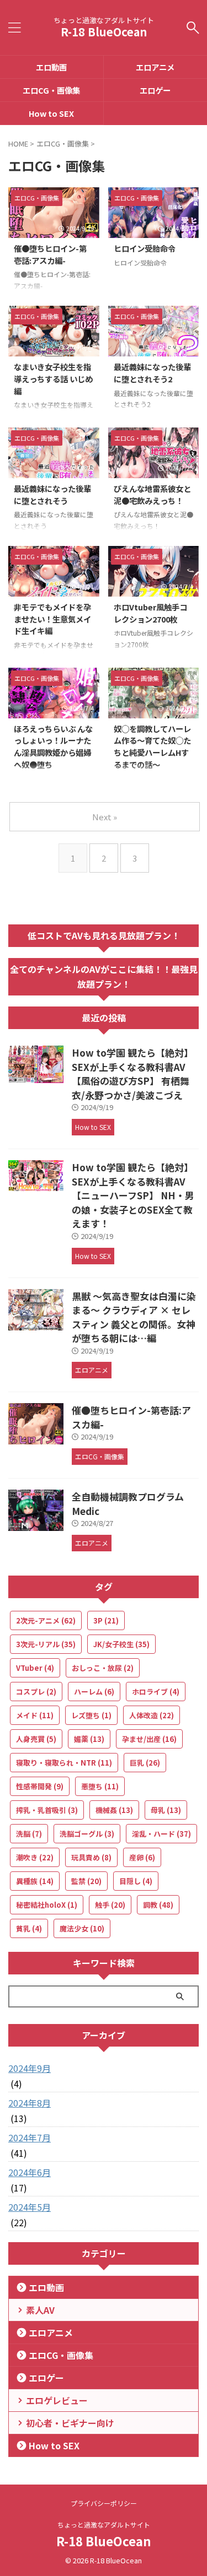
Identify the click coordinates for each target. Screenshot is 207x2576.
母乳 (166, 1810)
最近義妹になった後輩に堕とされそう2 (152, 373)
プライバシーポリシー (104, 2503)
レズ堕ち (91, 1715)
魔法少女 (82, 1928)
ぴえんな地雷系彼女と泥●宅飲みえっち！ (152, 494)
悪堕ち (100, 1786)
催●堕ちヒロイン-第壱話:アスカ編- (50, 254)
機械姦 (114, 1810)
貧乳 (29, 1928)
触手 (110, 1905)
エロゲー (46, 2378)
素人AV (40, 2310)
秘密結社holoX (47, 1905)
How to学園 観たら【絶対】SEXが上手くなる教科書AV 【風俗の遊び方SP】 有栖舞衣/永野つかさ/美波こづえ (132, 1074)
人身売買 (36, 1739)
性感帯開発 (40, 1786)
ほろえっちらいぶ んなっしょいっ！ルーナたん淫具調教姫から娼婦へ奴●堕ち (53, 746)
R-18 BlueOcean (104, 32)
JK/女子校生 (121, 1644)
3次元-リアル (46, 1644)
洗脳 (29, 1834)
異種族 (35, 1881)
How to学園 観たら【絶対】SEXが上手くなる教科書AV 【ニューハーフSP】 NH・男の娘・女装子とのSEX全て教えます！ (133, 1195)
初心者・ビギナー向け (70, 2423)
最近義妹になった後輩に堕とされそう (52, 494)
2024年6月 (30, 2172)
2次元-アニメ (46, 1620)
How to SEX (51, 113)
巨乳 (145, 1763)
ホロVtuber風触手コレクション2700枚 (150, 613)
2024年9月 (30, 2068)
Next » (105, 817)
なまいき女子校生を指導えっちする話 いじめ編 (53, 378)
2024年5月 (30, 2207)
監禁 (86, 1881)
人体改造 (152, 1715)
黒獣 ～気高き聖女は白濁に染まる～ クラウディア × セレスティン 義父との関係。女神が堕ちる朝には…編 (134, 1317)
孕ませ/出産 (149, 1739)
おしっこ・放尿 (103, 1668)
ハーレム (94, 1692)
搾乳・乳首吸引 (47, 1810)
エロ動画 (51, 67)
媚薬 (89, 1739)
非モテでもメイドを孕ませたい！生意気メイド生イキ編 (52, 619)
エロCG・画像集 (51, 90)
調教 (158, 1905)
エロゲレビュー (57, 2400)
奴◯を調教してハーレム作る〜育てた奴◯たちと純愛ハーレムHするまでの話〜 (152, 746)
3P (106, 1620)
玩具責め (91, 1857)
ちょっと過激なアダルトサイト (104, 2524)
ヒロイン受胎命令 (145, 248)
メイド (35, 1715)
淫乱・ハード (161, 1834)
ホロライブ (156, 1692)
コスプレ (36, 1692)
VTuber (35, 1668)
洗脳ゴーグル (87, 1834)
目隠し (136, 1881)
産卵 (142, 1857)
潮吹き (35, 1857)
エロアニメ (51, 2333)
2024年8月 (30, 2103)
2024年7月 (30, 2137)
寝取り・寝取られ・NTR (64, 1763)
